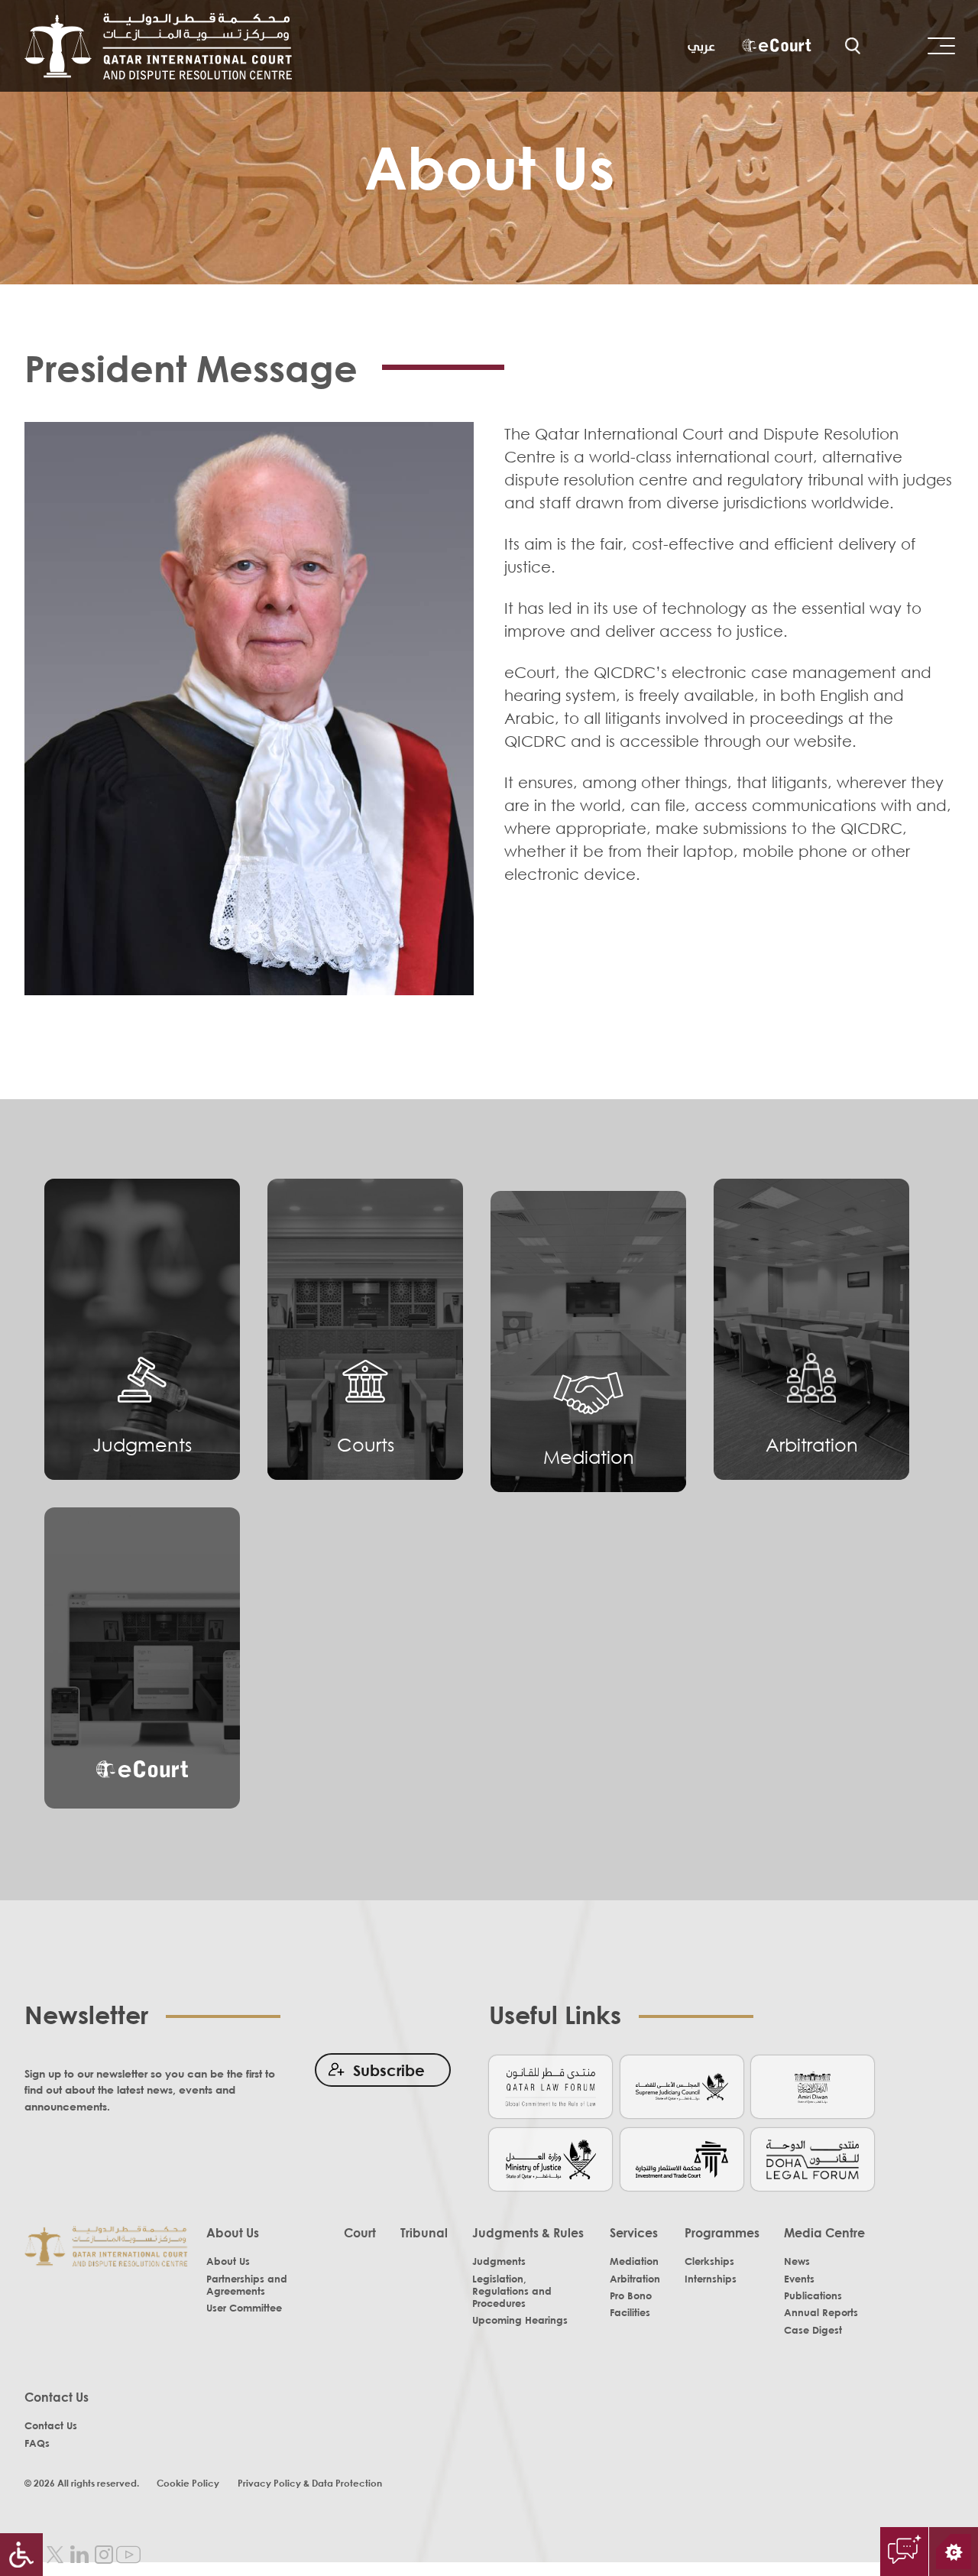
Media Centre (824, 2233)
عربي (701, 46)
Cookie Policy (188, 2483)
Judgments (142, 1444)
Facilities (630, 2312)
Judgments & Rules (528, 2233)
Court (360, 2233)
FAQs (37, 2443)
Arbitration (812, 1444)
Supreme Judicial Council (682, 2086)
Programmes (722, 2233)
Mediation (589, 1457)
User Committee (244, 2308)
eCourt (776, 47)
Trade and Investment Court (682, 2158)
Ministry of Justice (551, 2158)
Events (799, 2279)
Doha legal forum (813, 2158)
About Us (233, 2233)
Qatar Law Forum (551, 2086)
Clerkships (709, 2261)
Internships (711, 2279)
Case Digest (813, 2330)
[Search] (853, 46)
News (797, 2261)
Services (634, 2233)
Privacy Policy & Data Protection (310, 2483)
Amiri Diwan (813, 2086)
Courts (366, 1444)
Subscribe (389, 2070)
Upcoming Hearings (520, 2320)
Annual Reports (821, 2312)
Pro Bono (631, 2295)
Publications (813, 2295)
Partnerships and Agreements (247, 2285)
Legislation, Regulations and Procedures (512, 2291)
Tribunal (424, 2233)
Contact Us (57, 2397)
